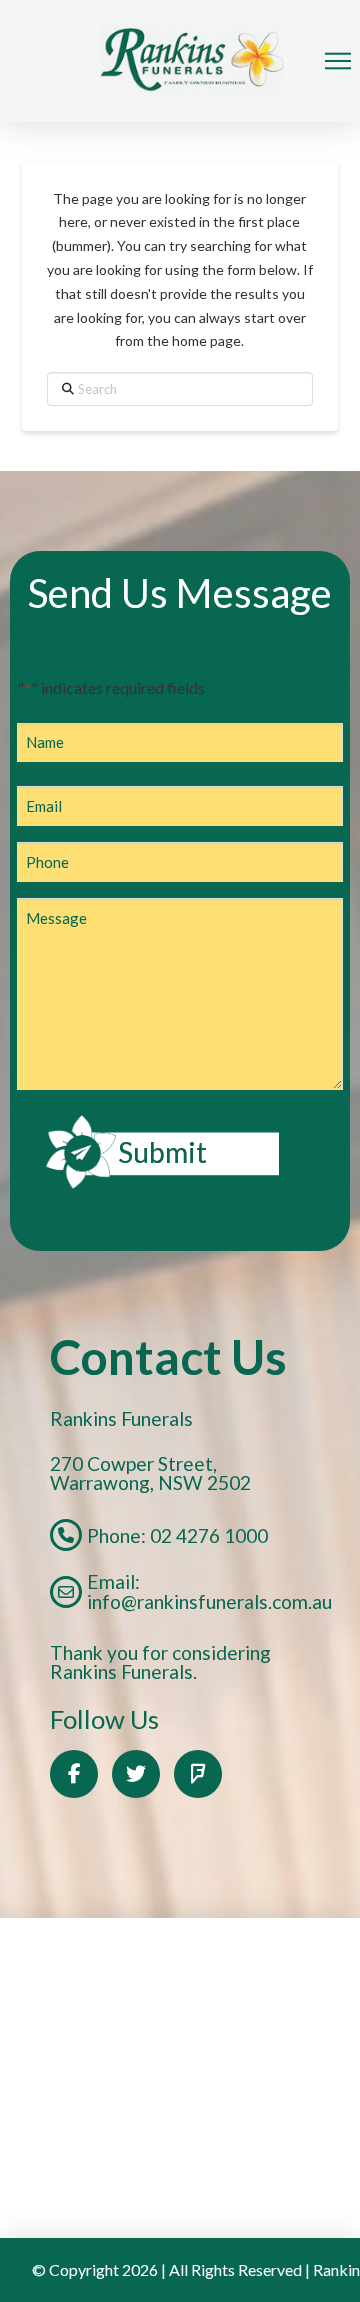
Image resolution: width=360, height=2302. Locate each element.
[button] (338, 61)
